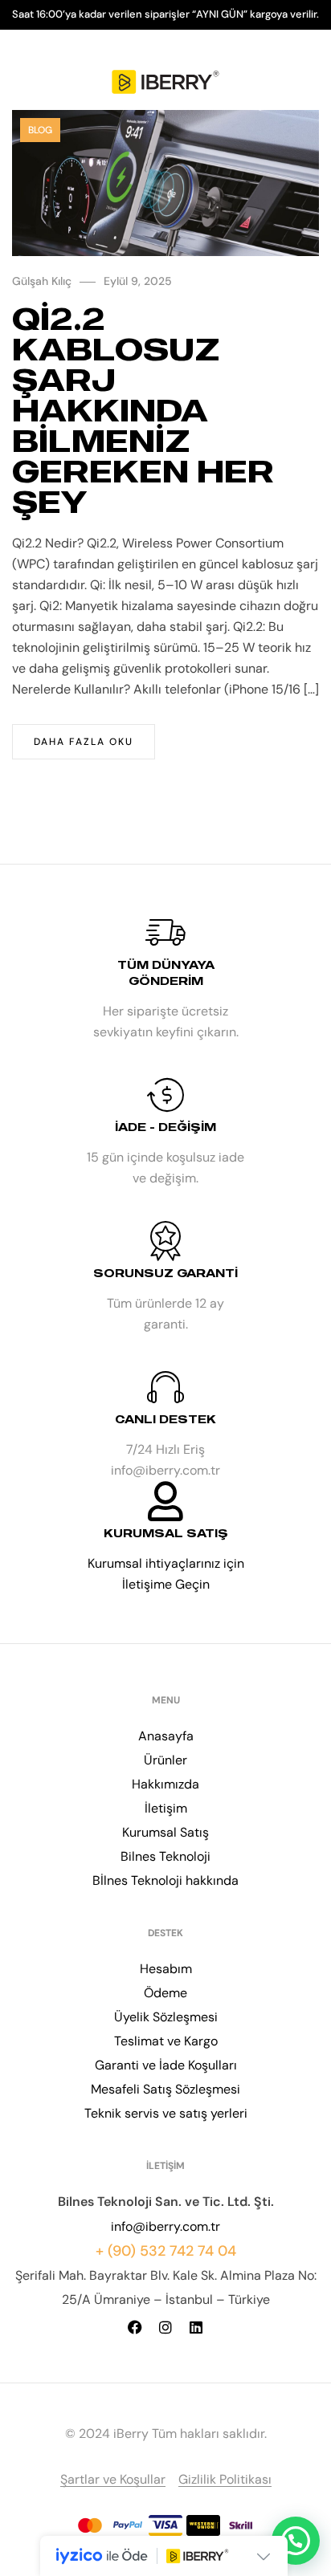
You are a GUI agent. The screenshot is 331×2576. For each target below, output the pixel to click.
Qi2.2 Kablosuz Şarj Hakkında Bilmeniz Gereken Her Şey (143, 410)
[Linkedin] (196, 2327)
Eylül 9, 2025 (138, 281)
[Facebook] (135, 2327)
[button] (296, 2541)
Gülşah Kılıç (42, 281)
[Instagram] (165, 2327)
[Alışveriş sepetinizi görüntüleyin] (309, 82)
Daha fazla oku (84, 742)
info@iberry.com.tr (165, 2226)
